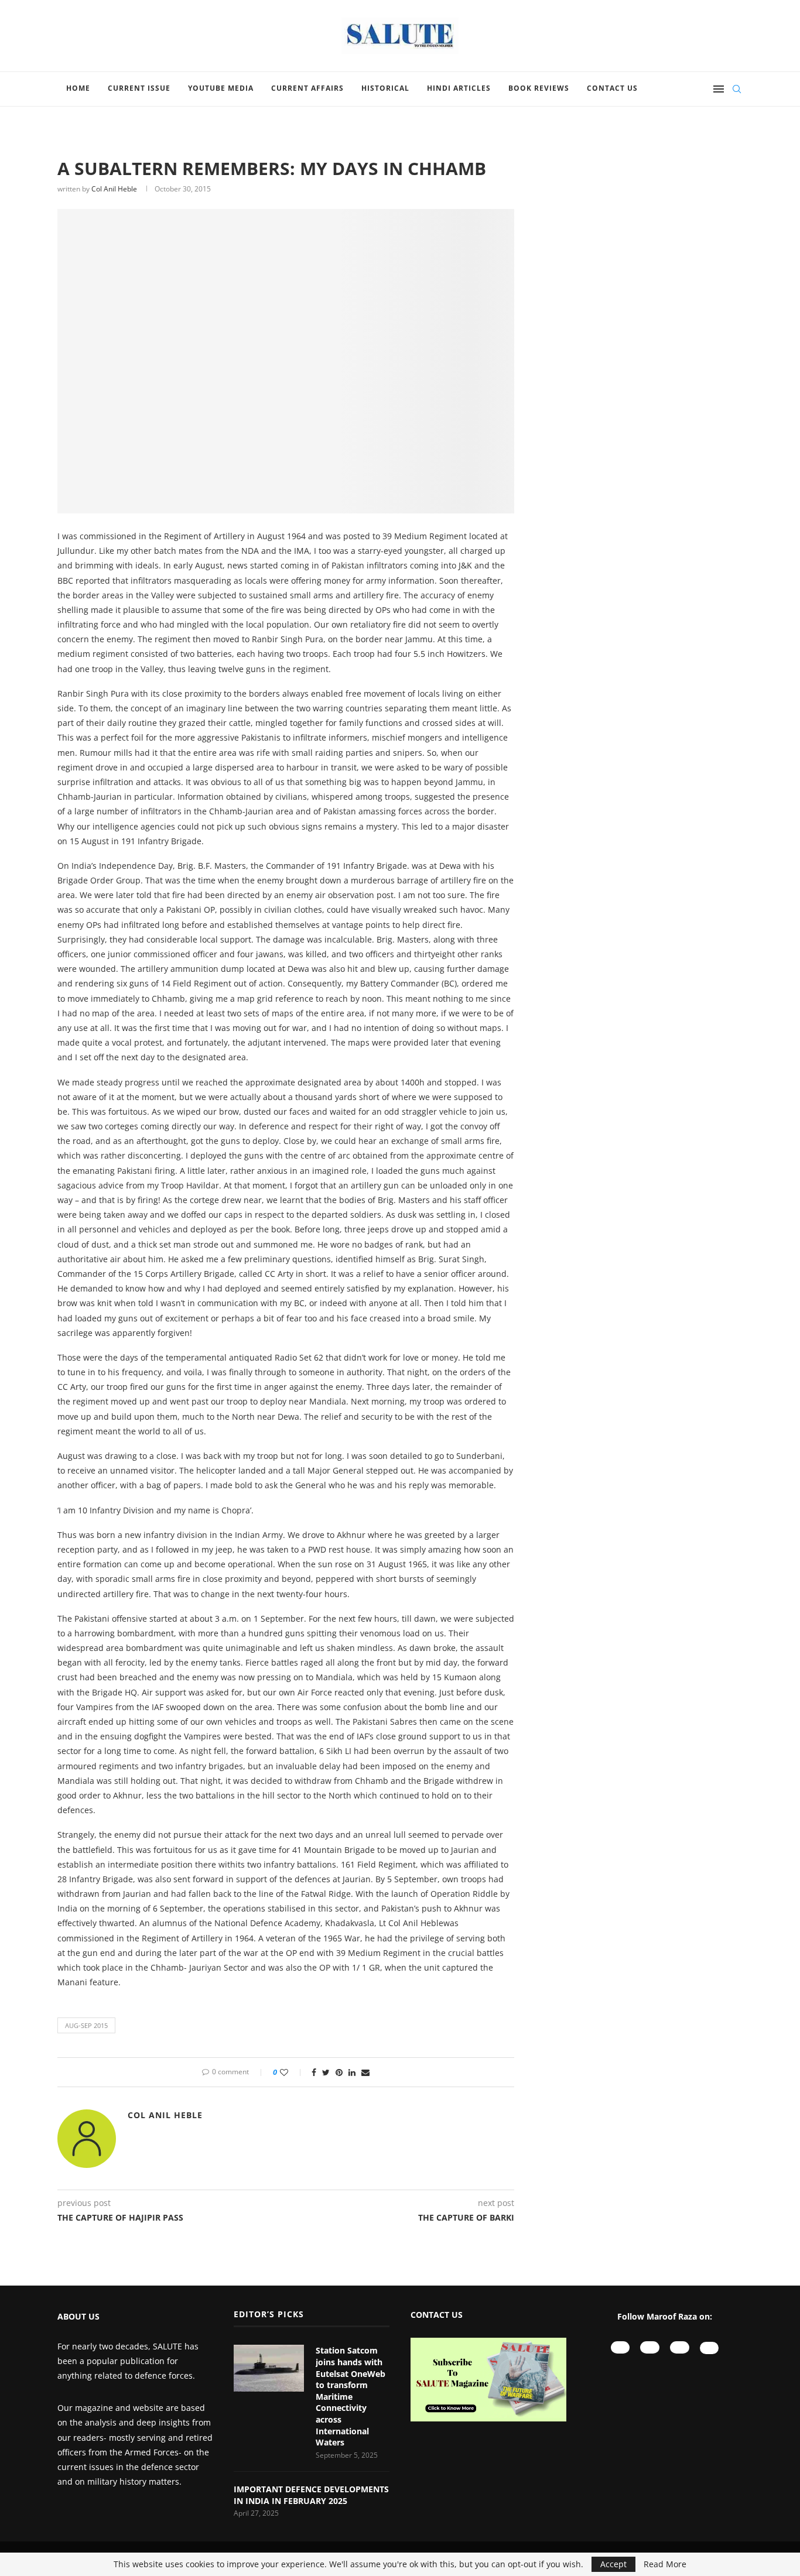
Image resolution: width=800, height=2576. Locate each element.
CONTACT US (437, 2315)
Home (78, 88)
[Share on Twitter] (326, 2072)
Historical (385, 88)
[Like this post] (292, 2072)
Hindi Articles (459, 88)
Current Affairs (307, 88)
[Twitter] (710, 2348)
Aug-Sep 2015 (86, 2025)
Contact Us (612, 88)
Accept (613, 2564)
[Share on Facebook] (314, 2072)
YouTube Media (221, 88)
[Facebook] (680, 2347)
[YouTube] (620, 2347)
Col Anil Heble (114, 189)
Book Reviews (539, 88)
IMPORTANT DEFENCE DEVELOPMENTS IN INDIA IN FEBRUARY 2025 (311, 2495)
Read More (665, 2564)
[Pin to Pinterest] (339, 2072)
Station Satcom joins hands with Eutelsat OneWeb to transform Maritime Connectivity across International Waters (351, 2396)
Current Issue (139, 88)
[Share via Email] (365, 2072)
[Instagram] (650, 2347)
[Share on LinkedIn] (352, 2072)
